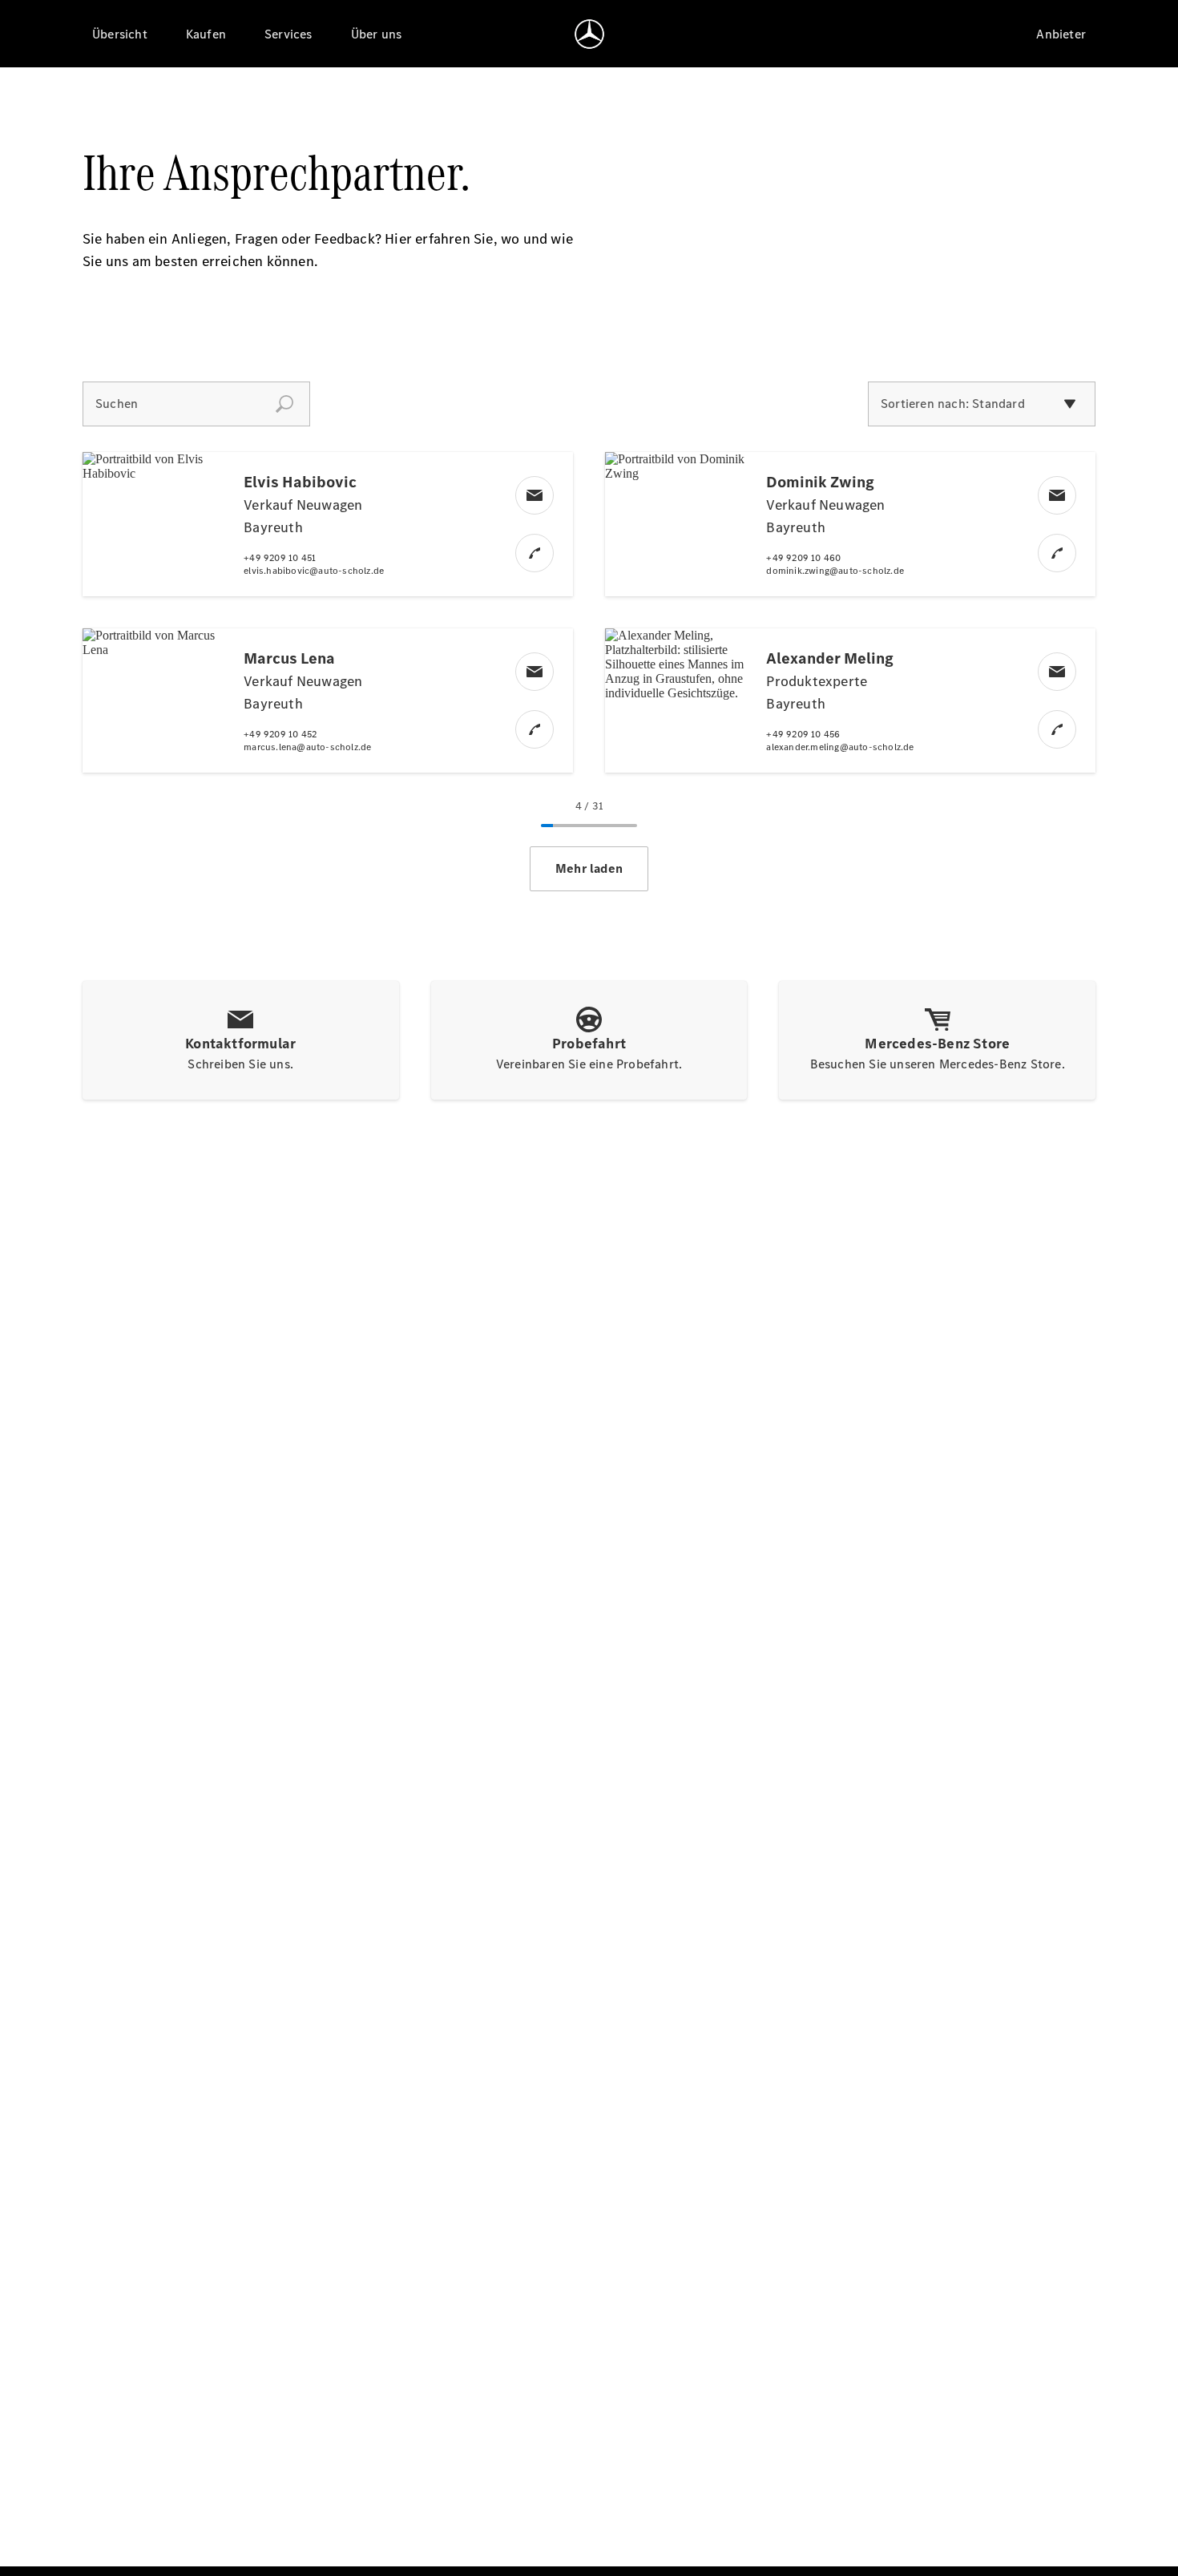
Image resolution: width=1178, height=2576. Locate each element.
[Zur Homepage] (589, 34)
